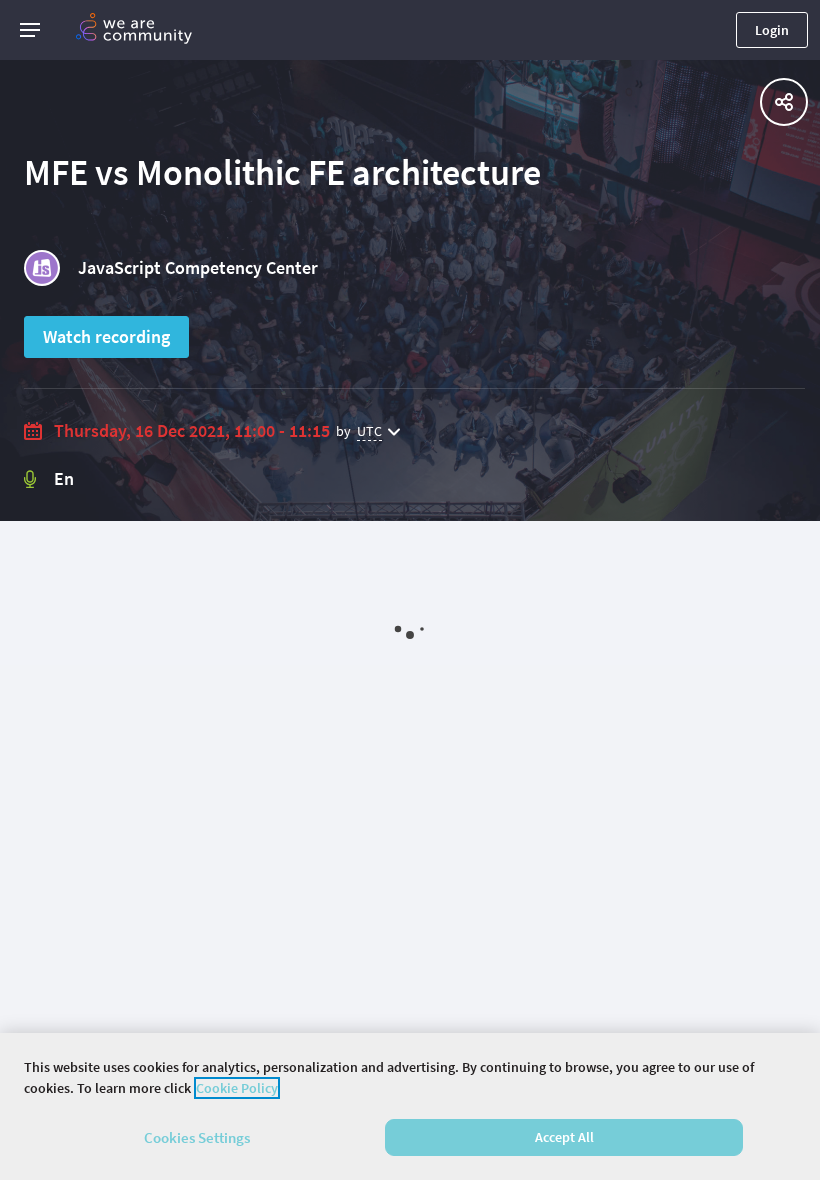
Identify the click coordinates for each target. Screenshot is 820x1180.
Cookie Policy (237, 1088)
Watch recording (106, 336)
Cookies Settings (197, 1137)
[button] (30, 30)
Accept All (564, 1137)
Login (772, 30)
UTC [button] (369, 431)
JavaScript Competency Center (198, 267)
